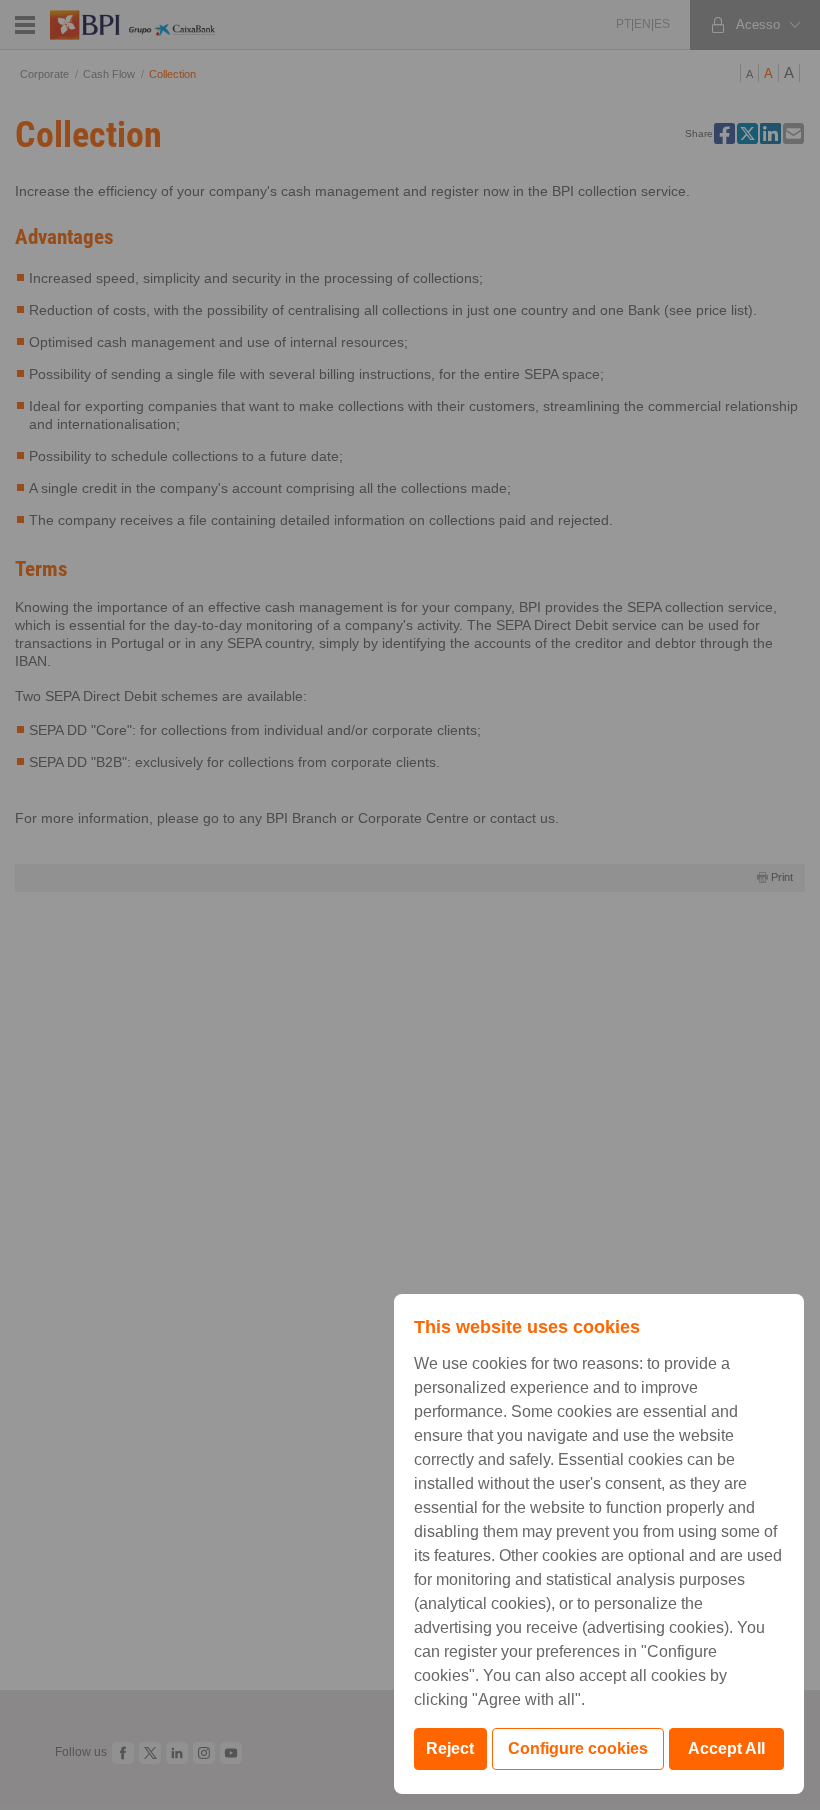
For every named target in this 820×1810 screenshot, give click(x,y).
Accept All (726, 1748)
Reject (450, 1748)
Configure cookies (578, 1748)
